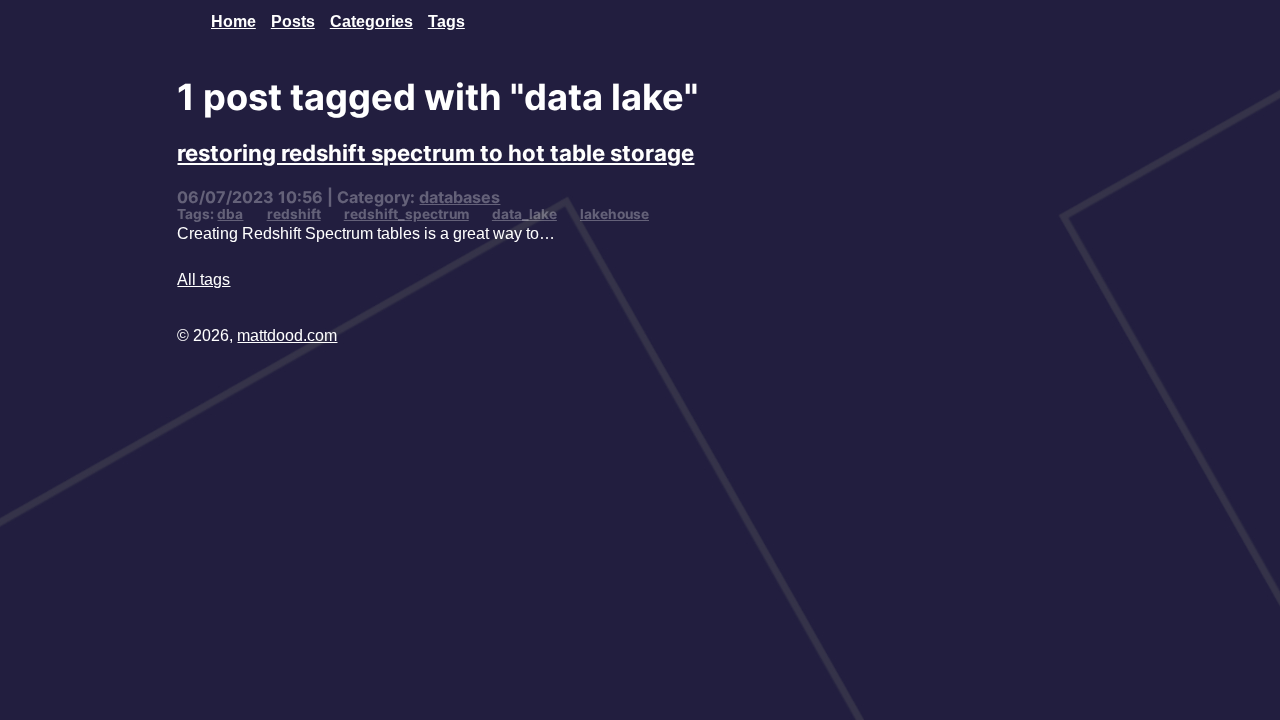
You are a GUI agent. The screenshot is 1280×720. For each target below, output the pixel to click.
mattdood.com (287, 335)
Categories (371, 21)
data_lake (524, 214)
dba (230, 214)
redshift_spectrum (406, 214)
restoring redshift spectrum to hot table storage (435, 152)
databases (459, 197)
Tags (446, 21)
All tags (203, 279)
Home (233, 21)
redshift (294, 214)
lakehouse (614, 214)
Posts (293, 21)
